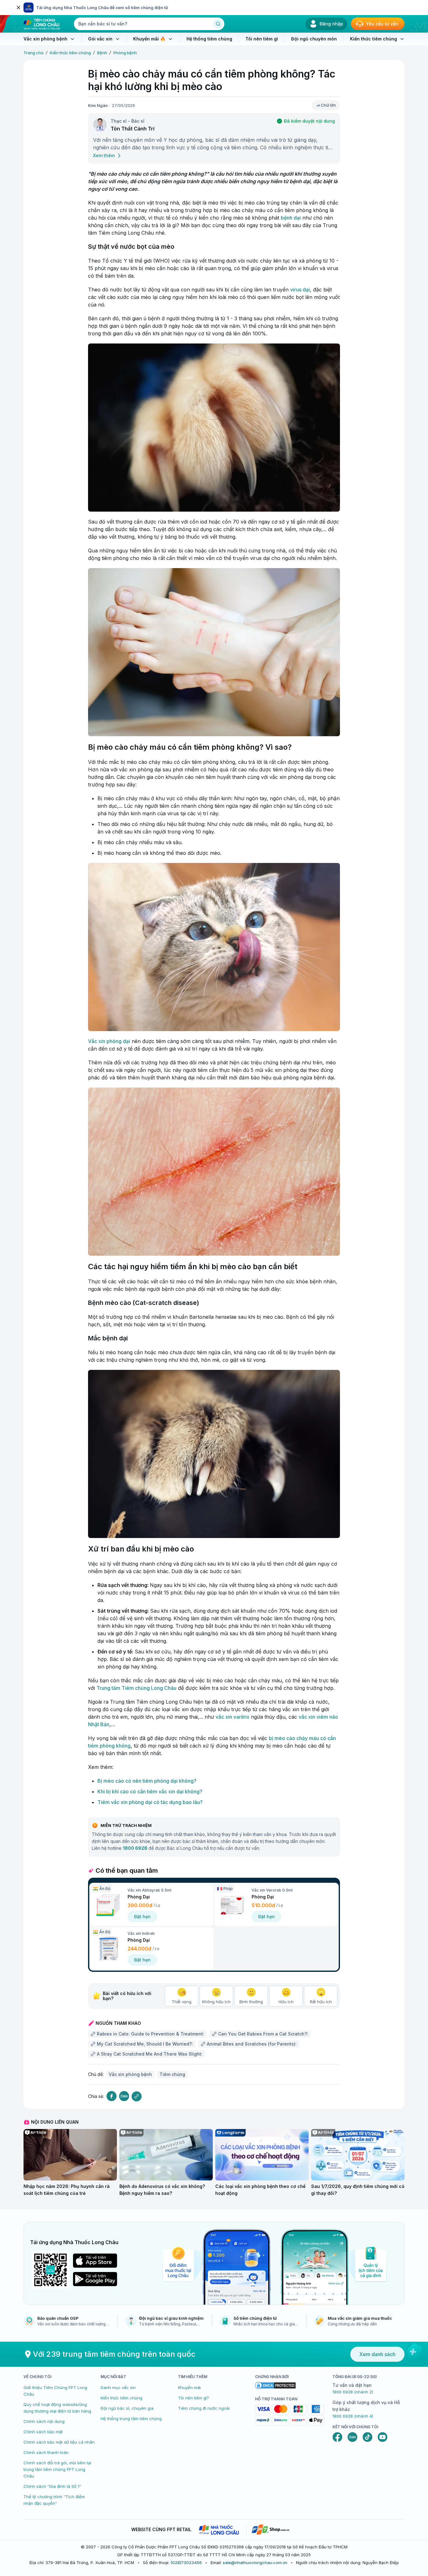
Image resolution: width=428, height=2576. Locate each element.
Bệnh (102, 53)
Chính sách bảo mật (43, 2432)
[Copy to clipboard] (137, 2096)
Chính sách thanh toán (46, 2452)
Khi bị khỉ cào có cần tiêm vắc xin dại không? (150, 1791)
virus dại (300, 290)
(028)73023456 (186, 2563)
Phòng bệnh (125, 53)
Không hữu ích (216, 2002)
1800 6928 (135, 1848)
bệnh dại (291, 218)
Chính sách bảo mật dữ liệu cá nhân (59, 2442)
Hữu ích (286, 2002)
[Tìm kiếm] (218, 24)
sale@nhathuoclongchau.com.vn (255, 2563)
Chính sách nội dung (44, 2421)
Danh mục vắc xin (118, 2387)
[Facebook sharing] (112, 2096)
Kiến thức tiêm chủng (70, 53)
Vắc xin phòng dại (109, 1041)
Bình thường (251, 2002)
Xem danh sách (377, 2354)
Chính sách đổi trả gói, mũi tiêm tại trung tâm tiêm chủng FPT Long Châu (57, 2469)
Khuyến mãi (189, 2387)
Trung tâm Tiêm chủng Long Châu (136, 1688)
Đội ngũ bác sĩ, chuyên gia (127, 2408)
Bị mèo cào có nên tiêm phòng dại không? (147, 1781)
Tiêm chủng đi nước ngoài (204, 2408)
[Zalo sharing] (124, 2096)
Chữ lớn (328, 105)
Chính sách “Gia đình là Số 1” (52, 2486)
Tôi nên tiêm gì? (193, 2398)
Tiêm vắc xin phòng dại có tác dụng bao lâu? (150, 1802)
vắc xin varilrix (232, 1717)
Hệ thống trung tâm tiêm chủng (131, 2419)
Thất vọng (182, 2002)
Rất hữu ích (321, 2002)
